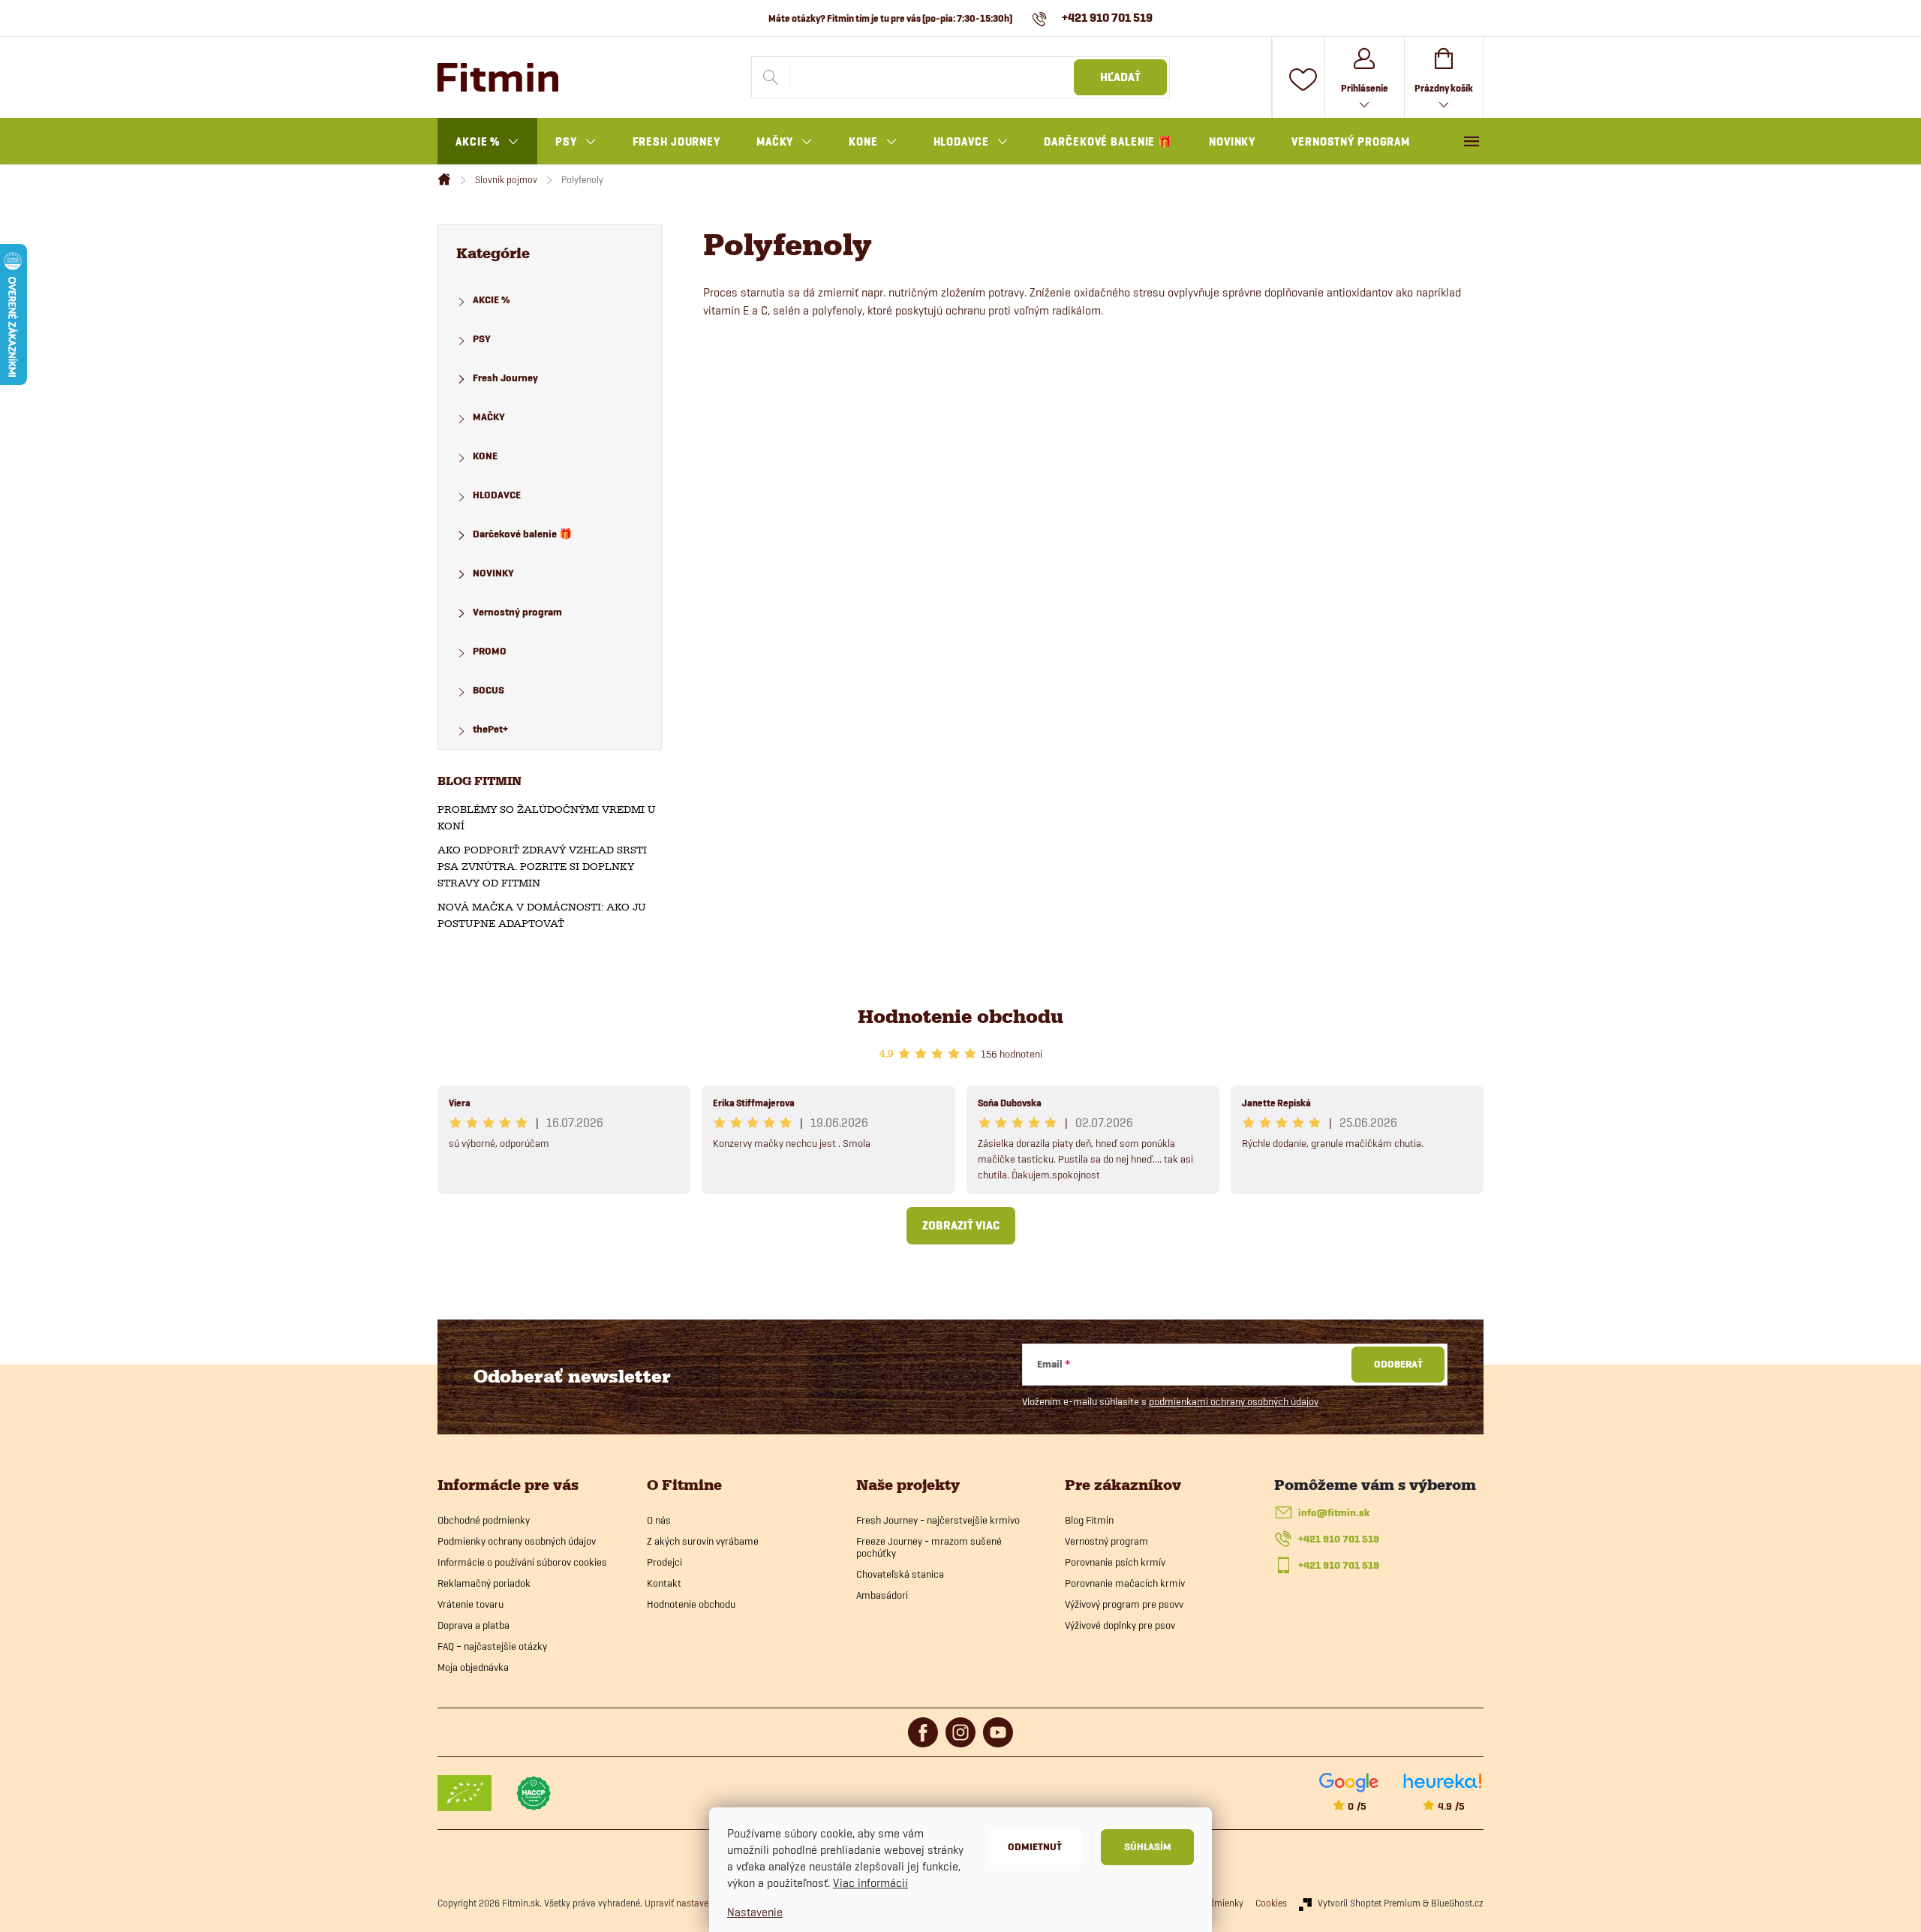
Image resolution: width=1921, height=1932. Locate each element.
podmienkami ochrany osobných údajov (1234, 1401)
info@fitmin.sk (1334, 1513)
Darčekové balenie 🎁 (522, 534)
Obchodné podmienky (484, 1520)
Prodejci (664, 1562)
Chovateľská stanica (900, 1574)
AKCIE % (492, 300)
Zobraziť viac (961, 1226)
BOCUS (489, 690)
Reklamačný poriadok (484, 1583)
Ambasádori (882, 1595)
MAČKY (489, 417)
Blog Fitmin (1089, 1520)
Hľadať (1120, 77)
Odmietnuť (1035, 1847)
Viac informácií (870, 1883)
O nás (659, 1520)
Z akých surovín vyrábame (703, 1541)
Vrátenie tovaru (470, 1604)
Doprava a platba (473, 1625)
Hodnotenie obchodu (960, 1017)
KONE (485, 456)
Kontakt (664, 1583)
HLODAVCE (497, 495)
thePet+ (490, 729)
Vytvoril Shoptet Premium (1369, 1903)
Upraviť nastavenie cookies (699, 1903)
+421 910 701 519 (1339, 1539)
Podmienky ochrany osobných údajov (517, 1541)
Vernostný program (517, 612)
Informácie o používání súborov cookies (522, 1562)
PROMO (490, 651)
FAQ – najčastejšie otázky (492, 1646)
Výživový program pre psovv (1124, 1604)
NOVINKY (493, 573)
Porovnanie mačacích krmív (1125, 1583)
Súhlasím (1148, 1847)
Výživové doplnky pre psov (1120, 1625)
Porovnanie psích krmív (1115, 1562)
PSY (482, 339)
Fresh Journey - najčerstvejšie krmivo (938, 1520)
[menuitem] (487, 142)
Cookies (1271, 1903)
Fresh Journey (505, 378)
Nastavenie (755, 1912)
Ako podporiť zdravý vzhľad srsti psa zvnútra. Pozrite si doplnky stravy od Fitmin (542, 867)
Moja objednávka (473, 1667)
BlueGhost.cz (1457, 1903)
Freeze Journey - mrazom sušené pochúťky (929, 1547)
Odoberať (1398, 1364)
